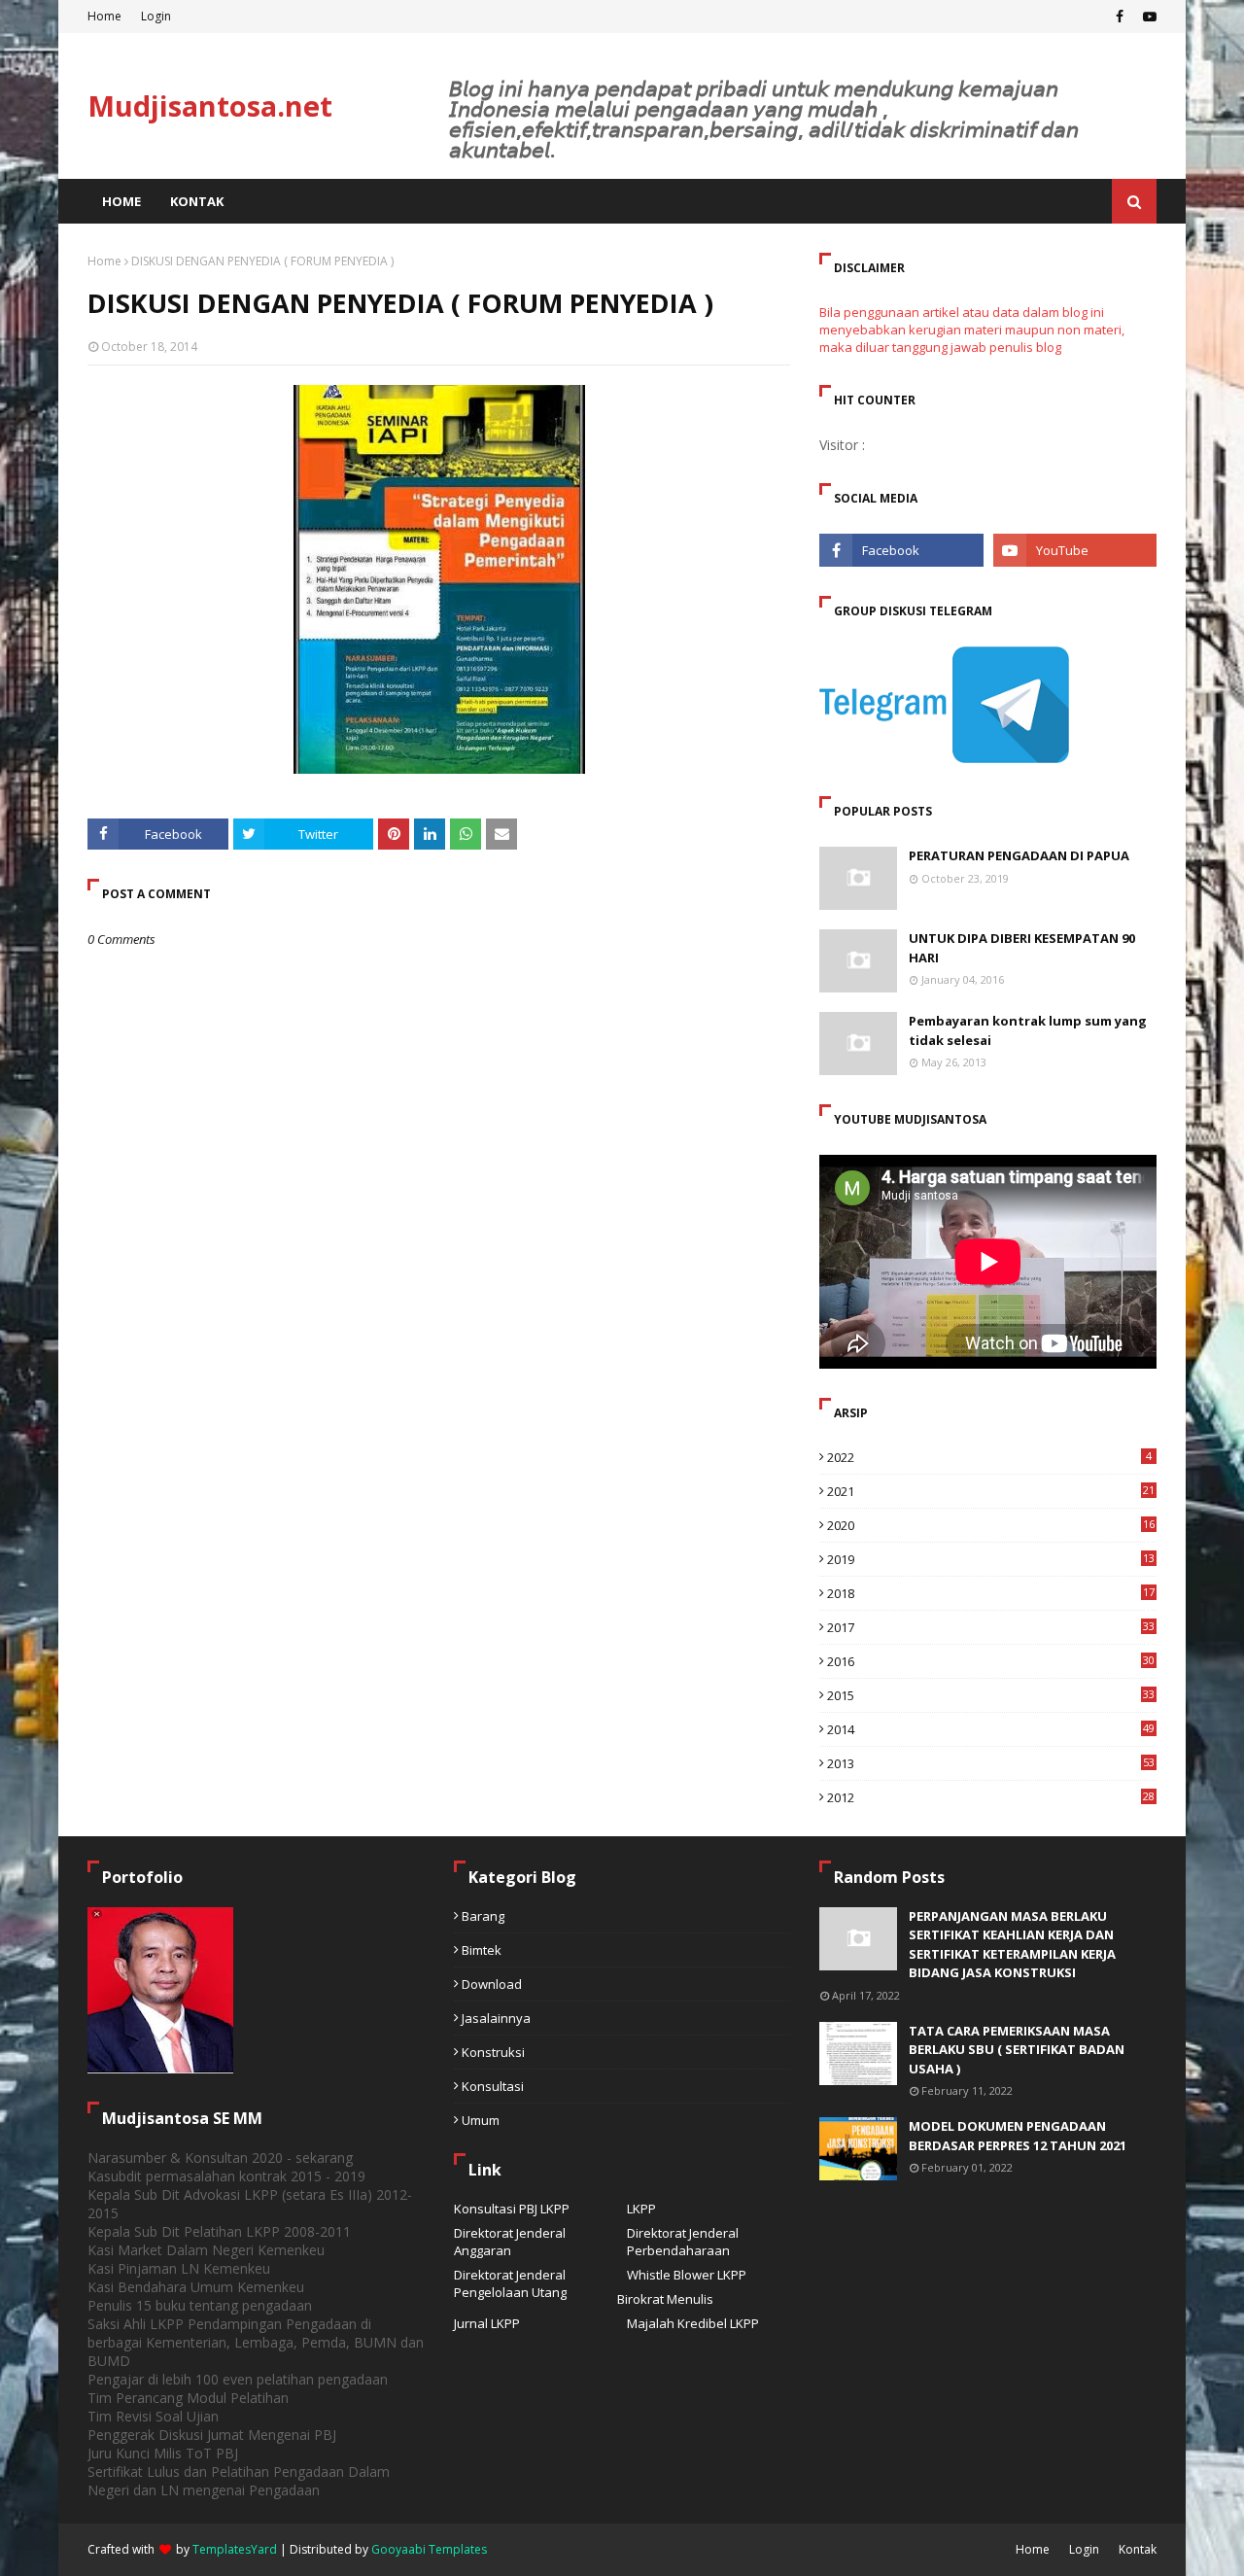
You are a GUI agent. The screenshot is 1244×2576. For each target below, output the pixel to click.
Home (104, 16)
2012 (991, 1797)
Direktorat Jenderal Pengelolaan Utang (510, 2283)
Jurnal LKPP (487, 2323)
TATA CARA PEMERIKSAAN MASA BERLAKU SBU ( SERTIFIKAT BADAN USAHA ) (1017, 2050)
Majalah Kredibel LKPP (693, 2323)
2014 (991, 1729)
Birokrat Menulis (665, 2299)
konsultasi (493, 2086)
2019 (991, 1559)
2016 (991, 1661)
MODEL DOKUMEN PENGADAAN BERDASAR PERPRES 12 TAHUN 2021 (1018, 2136)
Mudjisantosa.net (210, 105)
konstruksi (493, 2052)
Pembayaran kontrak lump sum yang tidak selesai (1028, 1030)
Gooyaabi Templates (429, 2549)
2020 (991, 1525)
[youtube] (1147, 17)
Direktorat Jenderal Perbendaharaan (683, 2242)
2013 (991, 1763)
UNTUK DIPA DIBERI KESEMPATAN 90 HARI (1022, 948)
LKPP (641, 2209)
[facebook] (1120, 17)
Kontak (1138, 2549)
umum (481, 2120)
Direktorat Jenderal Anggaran (510, 2242)
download (492, 1984)
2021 (991, 1491)
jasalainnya (496, 2018)
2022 (989, 1457)
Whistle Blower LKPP (687, 2275)
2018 (991, 1593)
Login (156, 16)
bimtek (482, 1950)
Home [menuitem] (121, 201)
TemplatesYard (235, 2549)
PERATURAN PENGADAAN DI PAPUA (1019, 855)
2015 (991, 1695)
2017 (991, 1627)
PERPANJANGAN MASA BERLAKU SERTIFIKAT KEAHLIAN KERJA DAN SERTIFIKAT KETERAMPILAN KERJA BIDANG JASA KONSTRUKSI (1012, 1945)
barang (483, 1916)
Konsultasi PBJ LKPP (512, 2209)
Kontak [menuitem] (197, 201)
